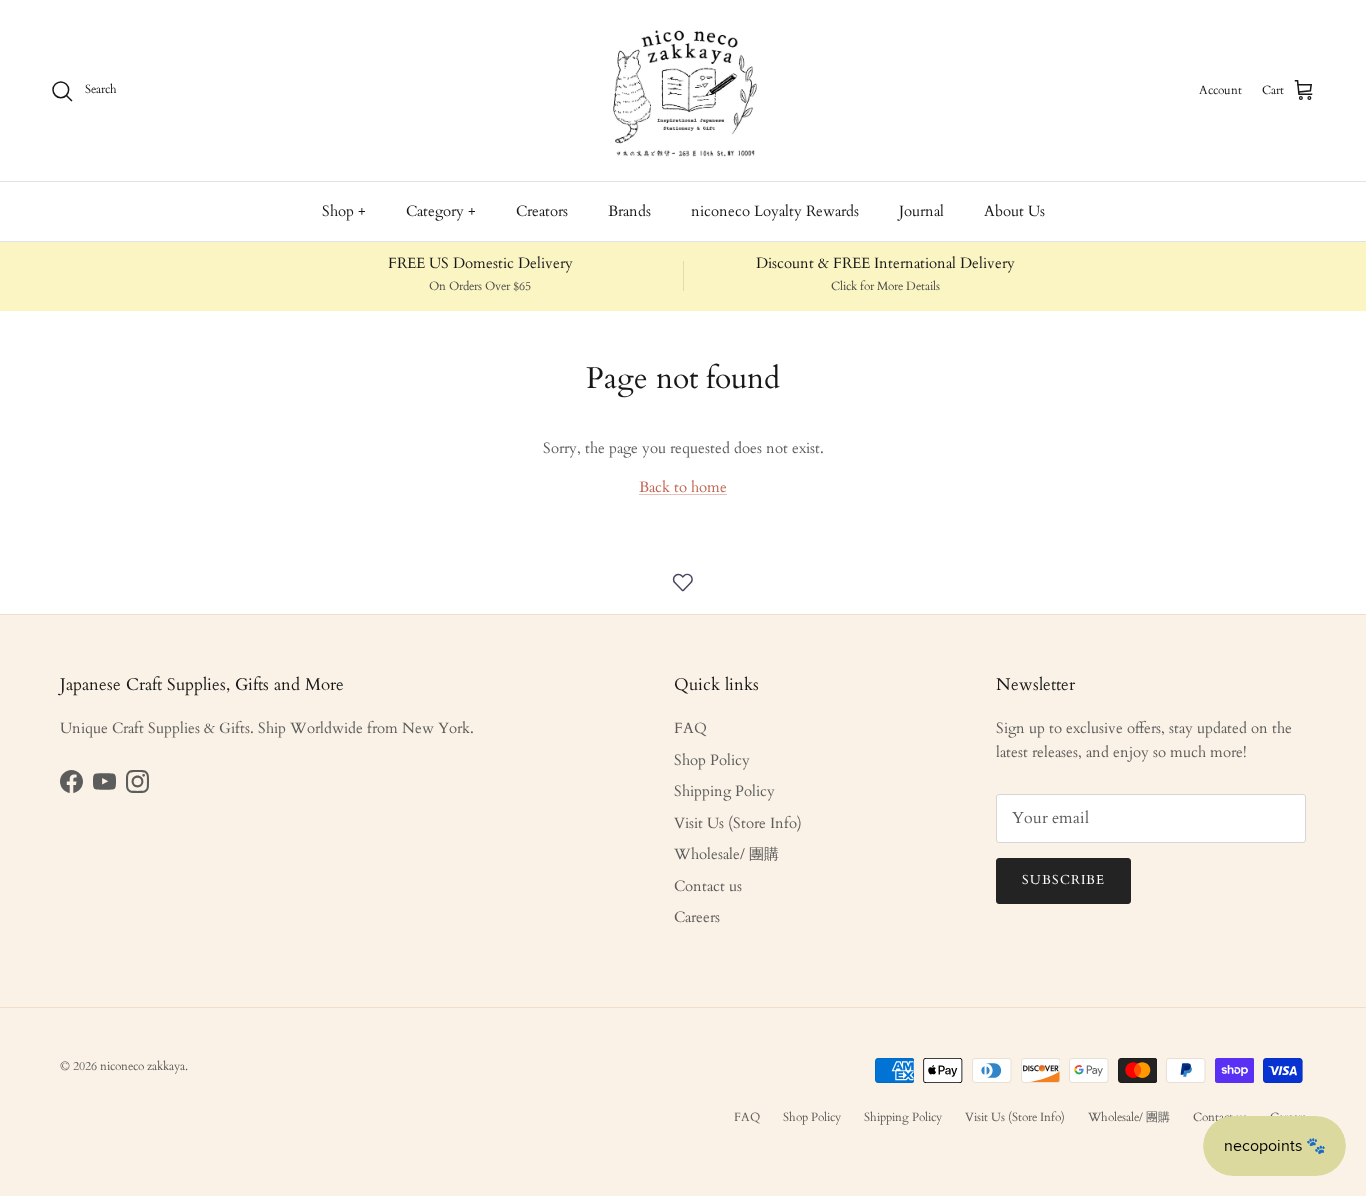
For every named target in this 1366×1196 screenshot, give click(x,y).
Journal (921, 211)
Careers (697, 917)
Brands (629, 211)
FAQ (690, 728)
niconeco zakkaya (142, 1066)
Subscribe (1063, 880)
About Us (1014, 211)
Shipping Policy (724, 791)
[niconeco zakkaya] (683, 90)
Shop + (344, 211)
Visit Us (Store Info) (738, 823)
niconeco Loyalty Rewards (775, 211)
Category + (441, 211)
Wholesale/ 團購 (726, 854)
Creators (542, 211)
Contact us (708, 886)
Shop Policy (712, 760)
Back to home (683, 487)
